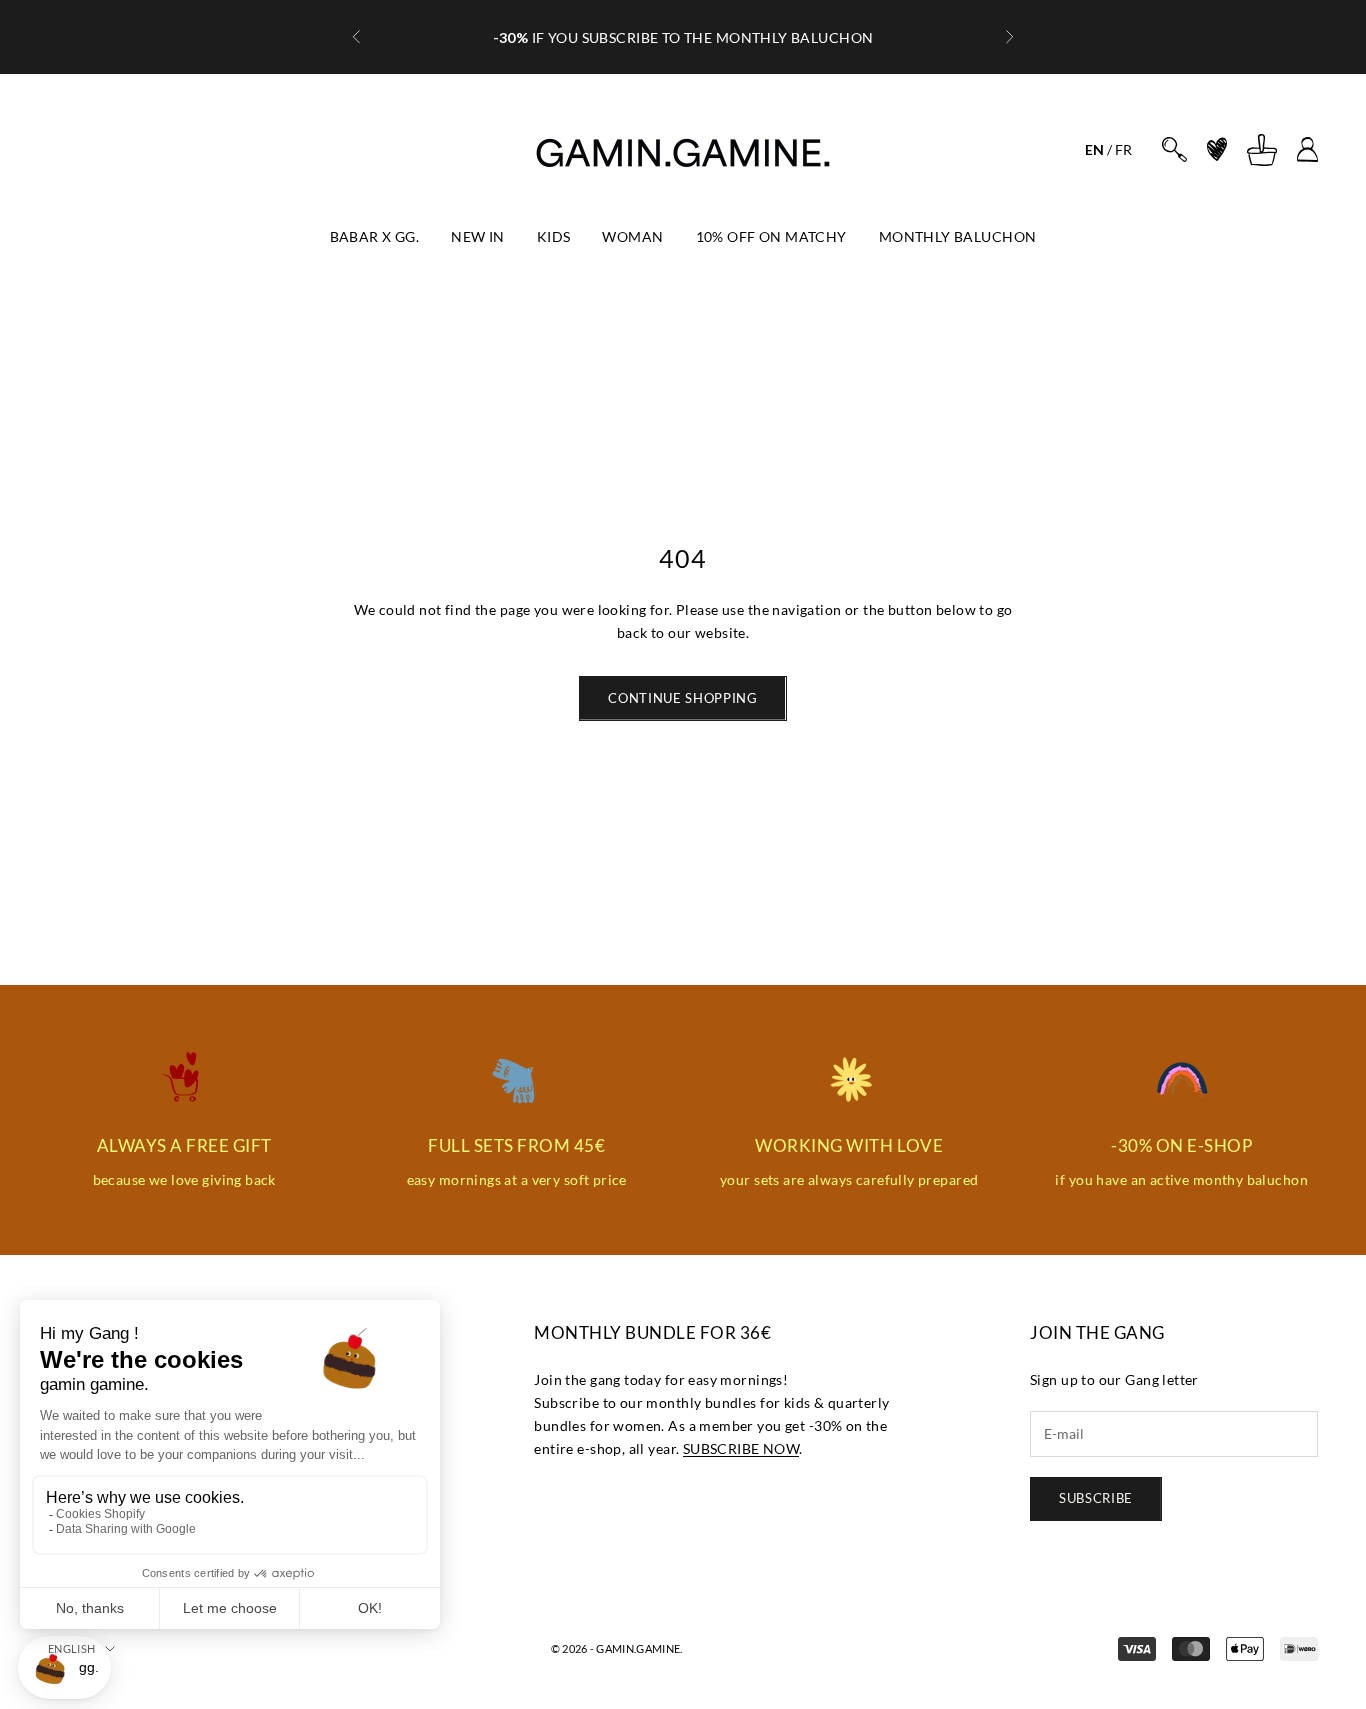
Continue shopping (682, 698)
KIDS (554, 236)
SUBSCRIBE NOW (741, 1448)
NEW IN (478, 236)
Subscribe (1096, 1498)
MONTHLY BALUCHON (958, 236)
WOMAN (632, 236)
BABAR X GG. (375, 236)
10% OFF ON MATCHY (771, 236)
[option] (1094, 149)
